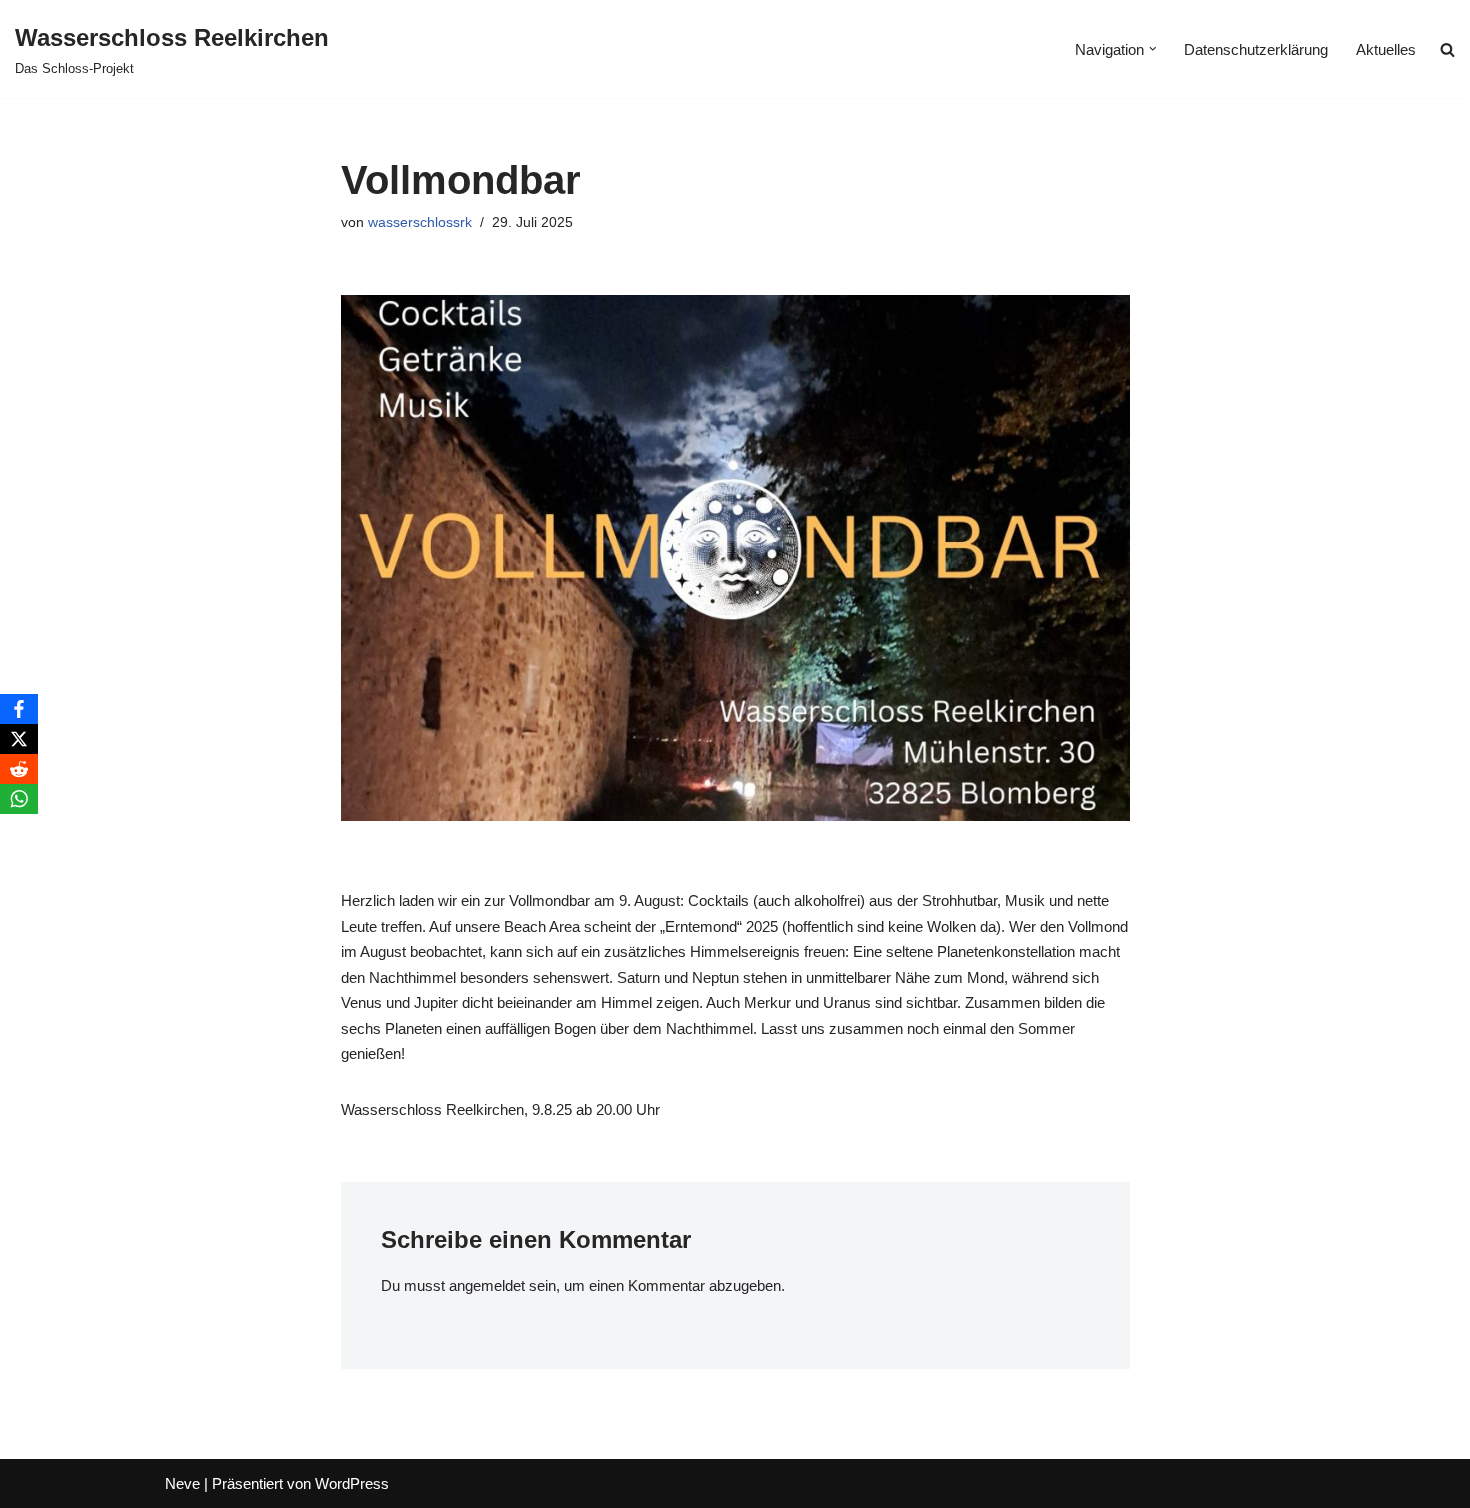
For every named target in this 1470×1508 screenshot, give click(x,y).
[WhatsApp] (19, 799)
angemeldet (487, 1285)
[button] (1153, 49)
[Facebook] (19, 709)
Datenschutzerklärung (1256, 49)
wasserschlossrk (420, 222)
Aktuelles (1386, 49)
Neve (182, 1483)
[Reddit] (19, 769)
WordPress (352, 1483)
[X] (19, 739)
